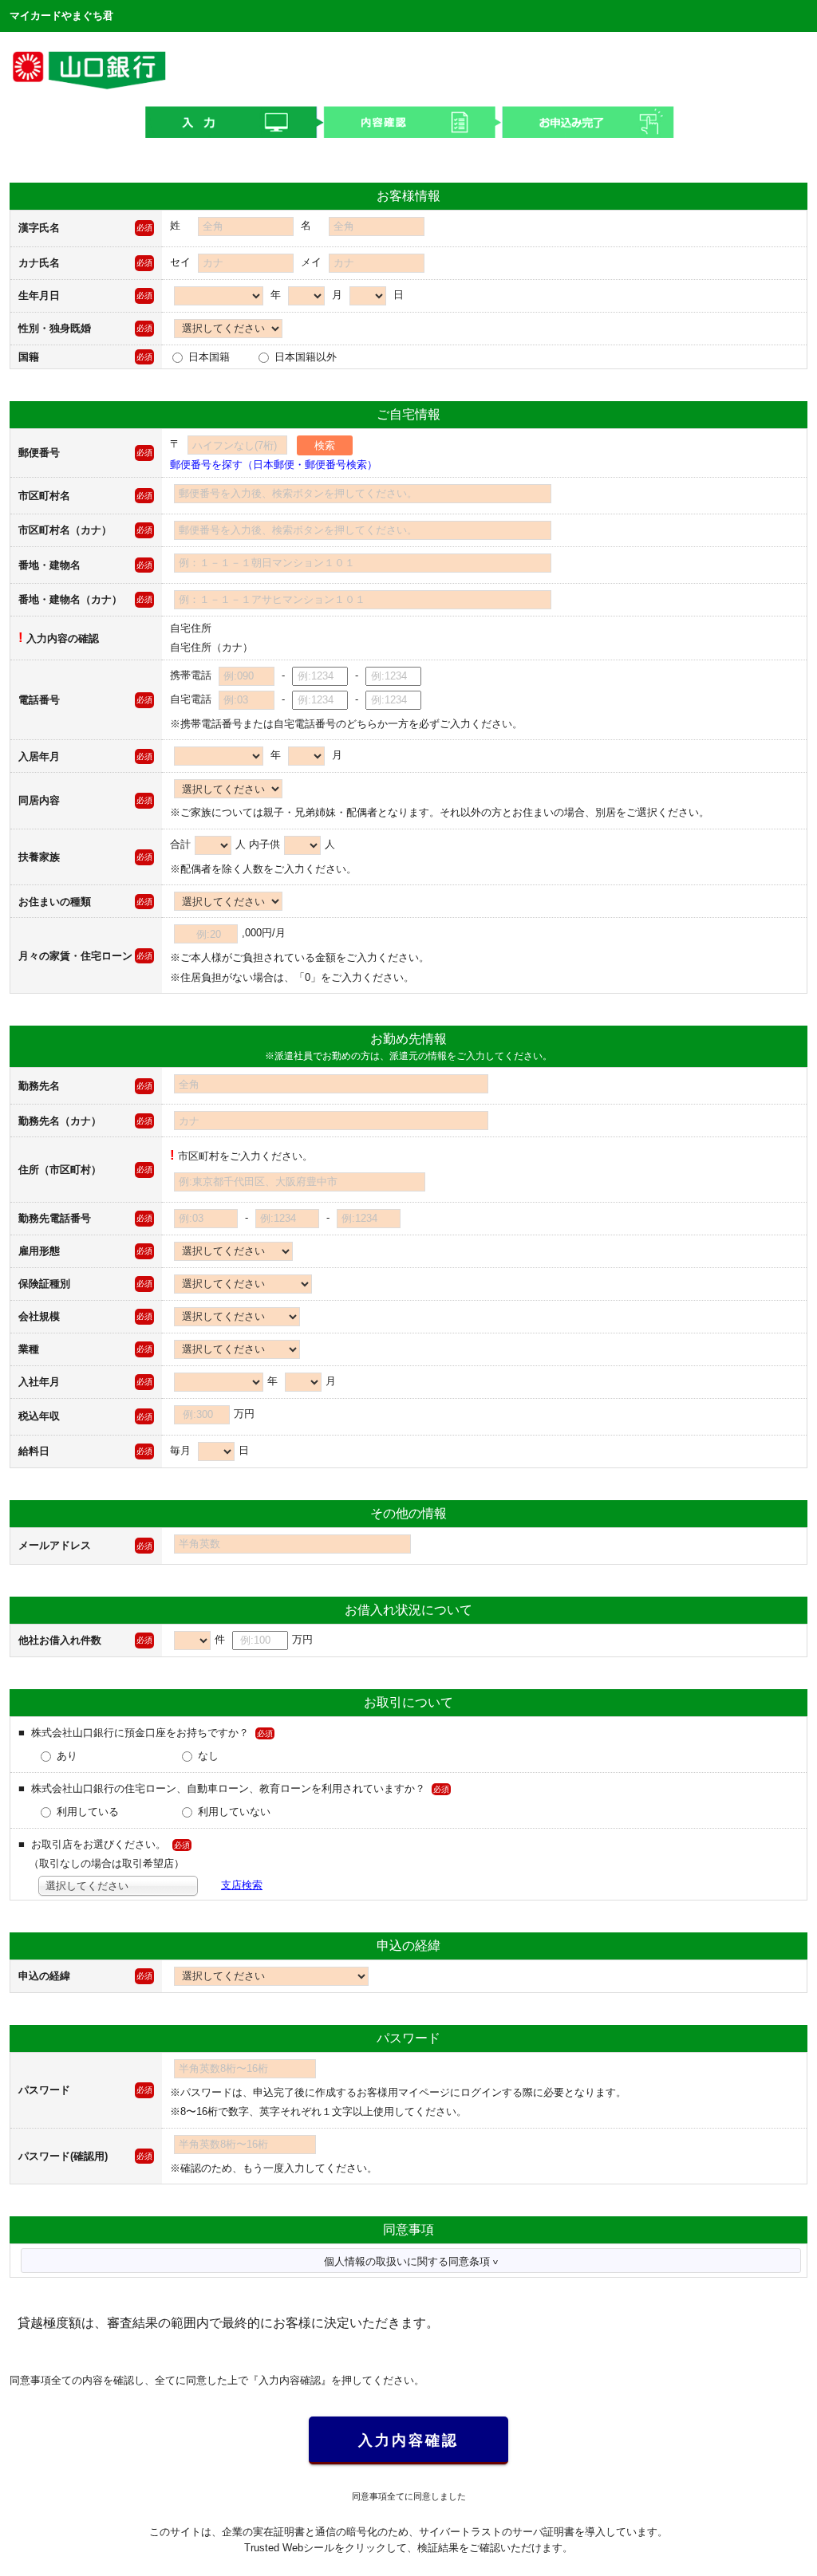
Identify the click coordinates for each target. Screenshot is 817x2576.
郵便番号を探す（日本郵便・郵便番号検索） (274, 465)
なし (207, 1756)
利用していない (233, 1812)
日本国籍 (207, 357)
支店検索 (242, 1885)
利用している (86, 1812)
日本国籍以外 (304, 357)
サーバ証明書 (543, 2532)
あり (65, 1756)
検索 (325, 445)
